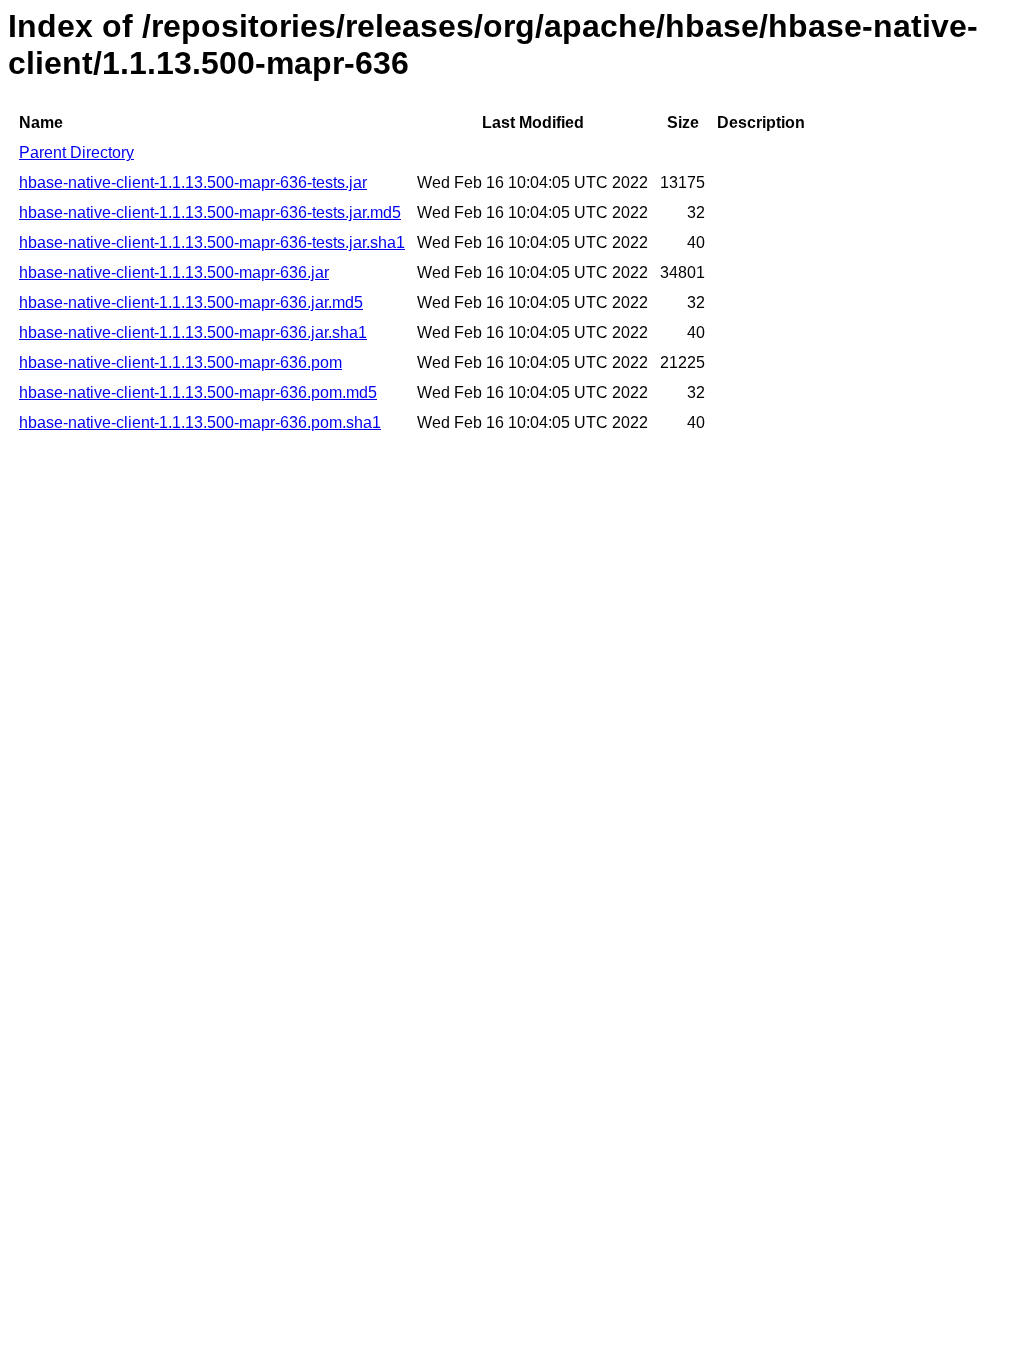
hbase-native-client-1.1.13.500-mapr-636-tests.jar (193, 182)
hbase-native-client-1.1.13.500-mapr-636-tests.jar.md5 (210, 212)
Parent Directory (76, 152)
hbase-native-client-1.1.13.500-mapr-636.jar (174, 272)
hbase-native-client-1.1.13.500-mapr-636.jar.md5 (191, 302)
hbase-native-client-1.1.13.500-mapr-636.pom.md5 (198, 392)
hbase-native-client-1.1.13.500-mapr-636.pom (180, 362)
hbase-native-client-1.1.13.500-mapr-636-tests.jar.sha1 (212, 242)
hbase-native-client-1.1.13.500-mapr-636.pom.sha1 (200, 422)
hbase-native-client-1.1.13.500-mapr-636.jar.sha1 (193, 332)
